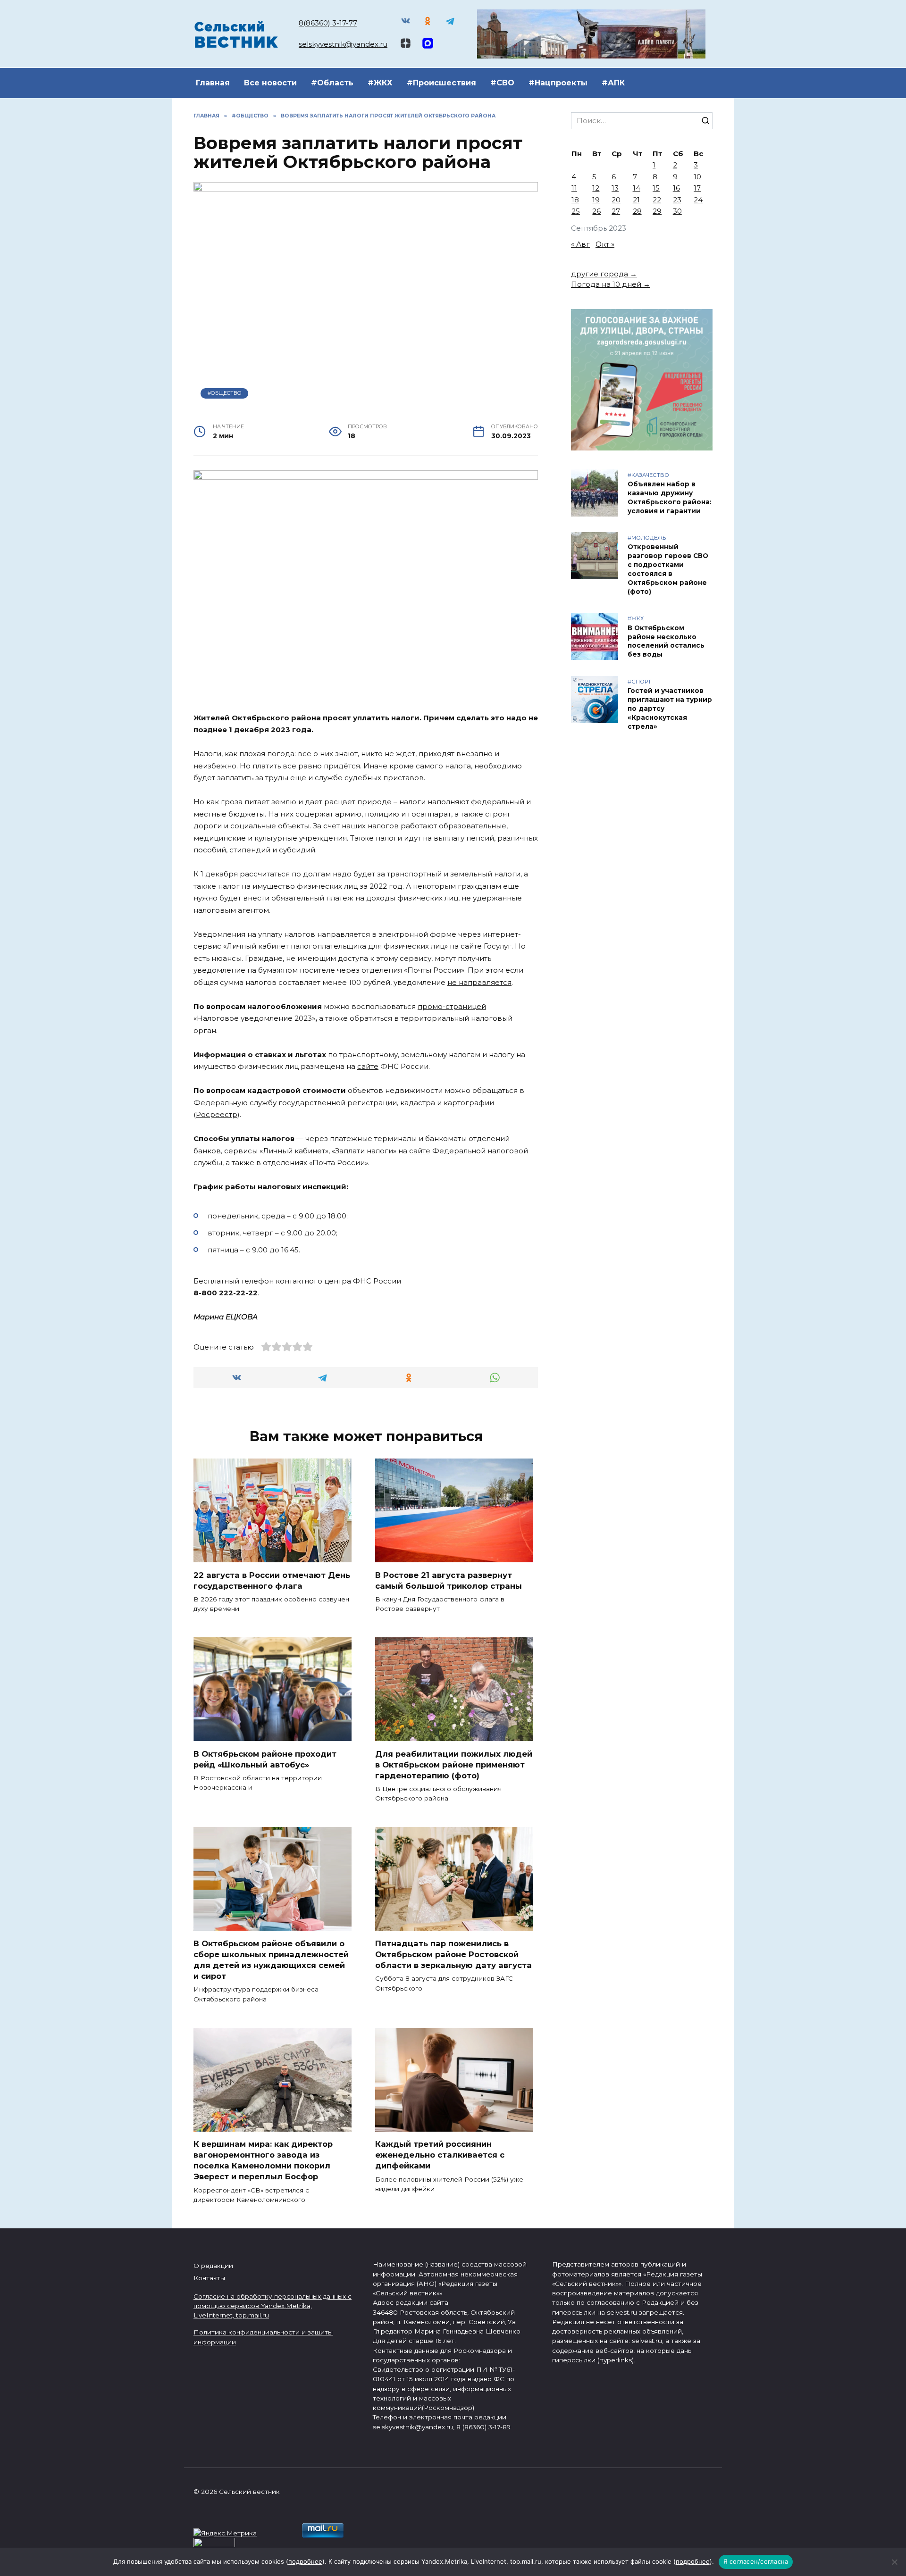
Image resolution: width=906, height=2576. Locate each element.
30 (677, 211)
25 (576, 211)
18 (575, 200)
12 (596, 188)
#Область (332, 83)
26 (596, 211)
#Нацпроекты (558, 83)
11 (574, 188)
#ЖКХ (380, 83)
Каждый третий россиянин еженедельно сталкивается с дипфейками (440, 2155)
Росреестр (217, 1114)
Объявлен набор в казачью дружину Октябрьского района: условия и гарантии (670, 497)
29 (657, 211)
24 (698, 200)
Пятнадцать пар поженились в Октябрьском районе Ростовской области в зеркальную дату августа (453, 1954)
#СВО (502, 83)
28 (637, 211)
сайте (368, 1066)
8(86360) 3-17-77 (328, 23)
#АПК (613, 83)
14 (637, 188)
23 (677, 200)
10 (697, 177)
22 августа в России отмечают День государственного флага (272, 1580)
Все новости (270, 83)
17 (697, 188)
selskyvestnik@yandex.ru (343, 44)
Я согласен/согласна (756, 2561)
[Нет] (894, 2562)
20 (616, 200)
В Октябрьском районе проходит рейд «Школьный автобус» (265, 1759)
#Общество (225, 393)
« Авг (580, 244)
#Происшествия (441, 83)
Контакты (209, 2278)
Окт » (605, 244)
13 (615, 188)
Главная (213, 83)
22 (657, 200)
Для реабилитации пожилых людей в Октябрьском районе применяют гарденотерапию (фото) (454, 1764)
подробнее (305, 2561)
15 (656, 188)
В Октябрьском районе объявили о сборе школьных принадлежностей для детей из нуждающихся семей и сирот (271, 1959)
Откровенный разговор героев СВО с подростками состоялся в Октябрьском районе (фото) (668, 569)
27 (616, 211)
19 (596, 200)
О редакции (213, 2266)
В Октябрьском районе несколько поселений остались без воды (666, 641)
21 (636, 200)
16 (676, 188)
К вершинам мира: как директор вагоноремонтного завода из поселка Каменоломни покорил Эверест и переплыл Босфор (263, 2160)
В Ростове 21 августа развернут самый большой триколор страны (449, 1580)
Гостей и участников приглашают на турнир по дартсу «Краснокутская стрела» (670, 709)
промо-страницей (452, 1006)
